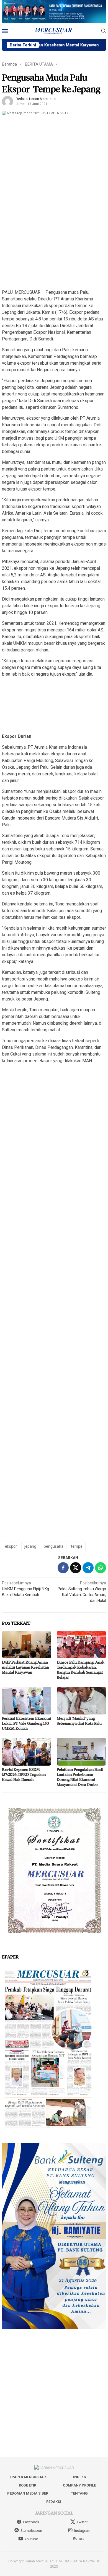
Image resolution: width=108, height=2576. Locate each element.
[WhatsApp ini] (101, 1568)
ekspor (11, 1546)
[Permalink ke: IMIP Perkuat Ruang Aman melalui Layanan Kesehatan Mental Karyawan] (27, 1645)
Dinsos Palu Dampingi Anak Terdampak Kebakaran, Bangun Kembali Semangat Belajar (81, 1670)
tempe (77, 1546)
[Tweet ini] (76, 1568)
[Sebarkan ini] (63, 1568)
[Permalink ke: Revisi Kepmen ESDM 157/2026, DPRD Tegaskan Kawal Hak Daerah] (27, 1752)
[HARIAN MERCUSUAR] (54, 31)
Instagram (82, 2531)
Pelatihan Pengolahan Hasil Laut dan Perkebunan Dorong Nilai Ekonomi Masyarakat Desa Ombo (80, 1777)
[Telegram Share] (88, 1568)
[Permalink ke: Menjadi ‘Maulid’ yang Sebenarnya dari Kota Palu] (81, 1701)
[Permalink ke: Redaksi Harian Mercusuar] (7, 101)
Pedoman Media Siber (28, 2493)
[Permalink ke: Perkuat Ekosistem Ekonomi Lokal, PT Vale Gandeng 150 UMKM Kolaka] (27, 1701)
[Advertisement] (54, 230)
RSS (82, 2539)
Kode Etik (28, 2485)
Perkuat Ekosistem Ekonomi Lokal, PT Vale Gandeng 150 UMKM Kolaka (27, 1723)
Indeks (79, 2477)
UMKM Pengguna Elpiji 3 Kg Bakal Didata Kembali (25, 1589)
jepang (30, 1546)
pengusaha (54, 1546)
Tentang (79, 2493)
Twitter (82, 2522)
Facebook (31, 2522)
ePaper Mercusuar (28, 2477)
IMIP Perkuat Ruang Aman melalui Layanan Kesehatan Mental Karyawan (25, 1667)
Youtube (31, 2539)
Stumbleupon (31, 2531)
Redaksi (54, 2502)
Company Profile (79, 2485)
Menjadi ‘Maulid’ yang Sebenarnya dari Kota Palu (79, 1721)
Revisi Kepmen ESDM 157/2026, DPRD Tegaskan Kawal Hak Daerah (24, 1774)
